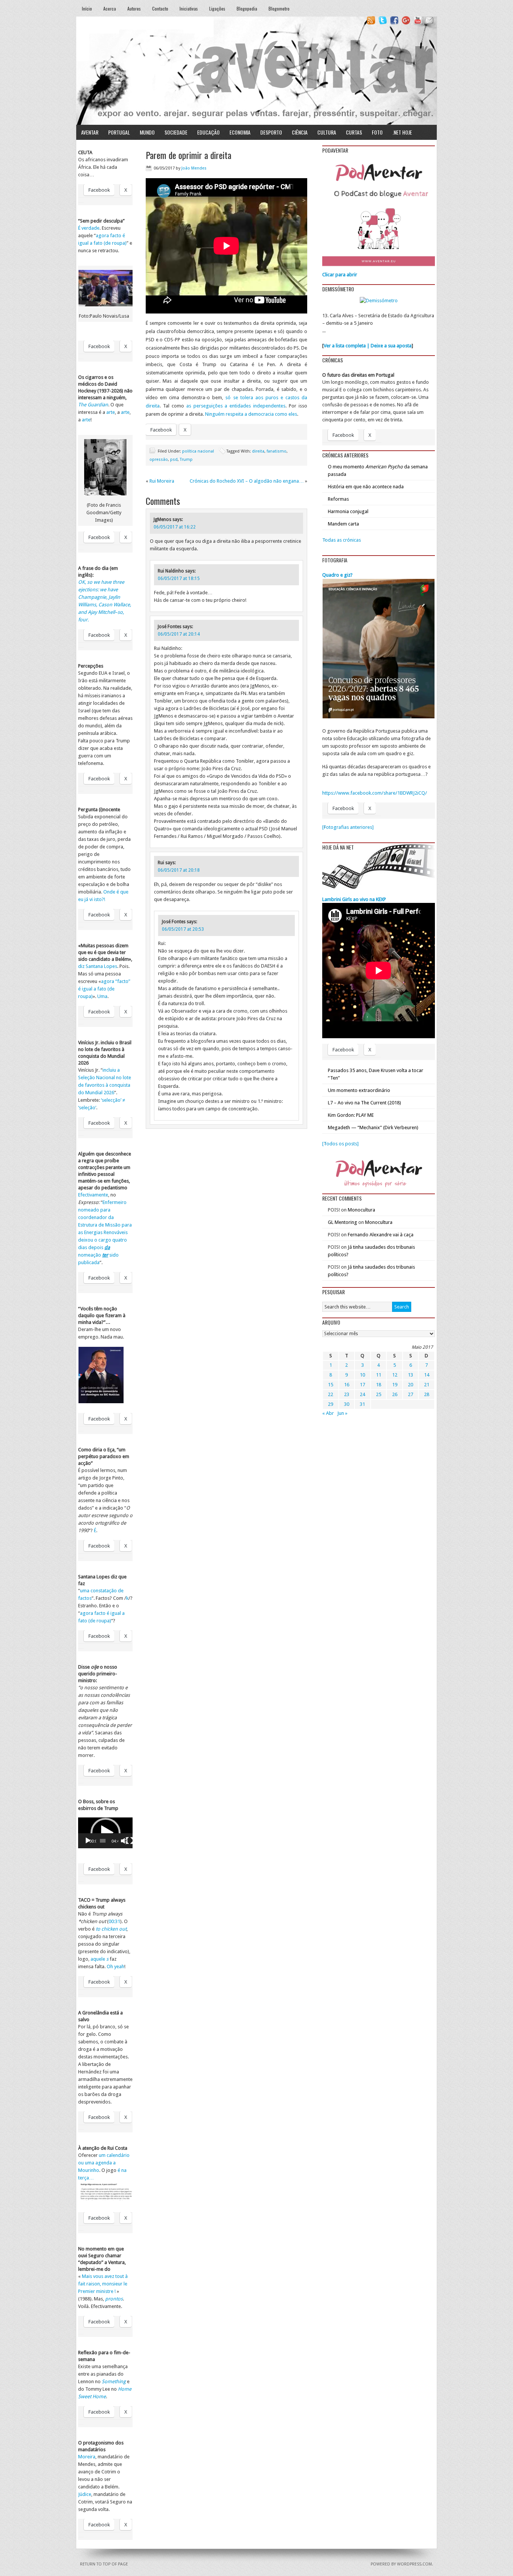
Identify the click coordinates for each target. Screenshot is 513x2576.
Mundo (147, 132)
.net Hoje (402, 132)
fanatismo (277, 451)
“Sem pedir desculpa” (101, 221)
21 (427, 1385)
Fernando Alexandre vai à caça (381, 1235)
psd (174, 460)
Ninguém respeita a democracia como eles (251, 414)
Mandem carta (343, 524)
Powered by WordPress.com (401, 2564)
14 (427, 1375)
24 (362, 1394)
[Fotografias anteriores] (348, 827)
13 (410, 1375)
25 (379, 1394)
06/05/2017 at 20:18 (179, 870)
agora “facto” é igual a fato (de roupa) (104, 989)
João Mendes (194, 168)
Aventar (90, 132)
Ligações (217, 8)
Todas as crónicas (342, 540)
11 (379, 1375)
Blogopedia (247, 8)
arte (111, 412)
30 (347, 1404)
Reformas (338, 499)
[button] (106, 1833)
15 (330, 1385)
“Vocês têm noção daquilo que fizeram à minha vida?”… (102, 1315)
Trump (186, 460)
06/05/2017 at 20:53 (183, 929)
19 (395, 1385)
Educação (208, 132)
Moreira (87, 2457)
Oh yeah (115, 1966)
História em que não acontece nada (366, 487)
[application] (105, 1833)
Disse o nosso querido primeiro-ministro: (98, 1674)
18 (379, 1385)
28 (427, 1394)
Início (87, 8)
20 (410, 1385)
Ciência (300, 132)
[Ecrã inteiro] (130, 1841)
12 (395, 1375)
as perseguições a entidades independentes (236, 406)
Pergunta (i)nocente (99, 809)
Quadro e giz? (337, 575)
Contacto (160, 8)
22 (330, 1394)
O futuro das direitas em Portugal (358, 375)
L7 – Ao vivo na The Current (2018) (364, 1103)
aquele (100, 1959)
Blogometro (279, 8)
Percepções (91, 666)
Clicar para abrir (340, 275)
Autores (134, 8)
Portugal (119, 132)
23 (347, 1394)
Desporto (271, 132)
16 (347, 1385)
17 (362, 1385)
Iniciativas (189, 8)
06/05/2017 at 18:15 (179, 579)
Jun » (342, 1413)
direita (258, 451)
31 (362, 1404)
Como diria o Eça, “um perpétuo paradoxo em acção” (104, 1456)
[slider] (103, 1841)
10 (362, 1375)
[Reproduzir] (88, 1841)
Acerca (110, 8)
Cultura (327, 132)
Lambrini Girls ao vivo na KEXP (354, 899)
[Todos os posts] (340, 1144)
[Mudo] (124, 1841)
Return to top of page (104, 2564)
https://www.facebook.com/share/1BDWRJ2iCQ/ (375, 793)
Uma (102, 996)
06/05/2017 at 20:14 (179, 634)
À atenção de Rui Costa (103, 2148)
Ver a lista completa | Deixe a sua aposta (368, 346)
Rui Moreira (162, 481)
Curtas (354, 132)
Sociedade (176, 132)
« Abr (328, 1413)
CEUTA (85, 152)
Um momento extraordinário (359, 1090)
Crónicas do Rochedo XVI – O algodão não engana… (247, 481)
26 (395, 1394)
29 (330, 1404)
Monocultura (361, 1210)
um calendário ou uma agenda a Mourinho (104, 2163)
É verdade (89, 228)
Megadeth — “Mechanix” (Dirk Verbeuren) (373, 1127)
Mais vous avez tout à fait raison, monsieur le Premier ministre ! (103, 2284)
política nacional (198, 451)
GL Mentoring (343, 1222)
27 (410, 1394)
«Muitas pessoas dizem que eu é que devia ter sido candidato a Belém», (105, 952)
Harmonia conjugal (348, 511)
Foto (377, 132)
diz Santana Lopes (98, 966)
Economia (240, 132)
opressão (159, 460)
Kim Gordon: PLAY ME (351, 1115)
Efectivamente (93, 1195)
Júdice (85, 2494)
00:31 (114, 1921)
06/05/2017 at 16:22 (175, 527)
